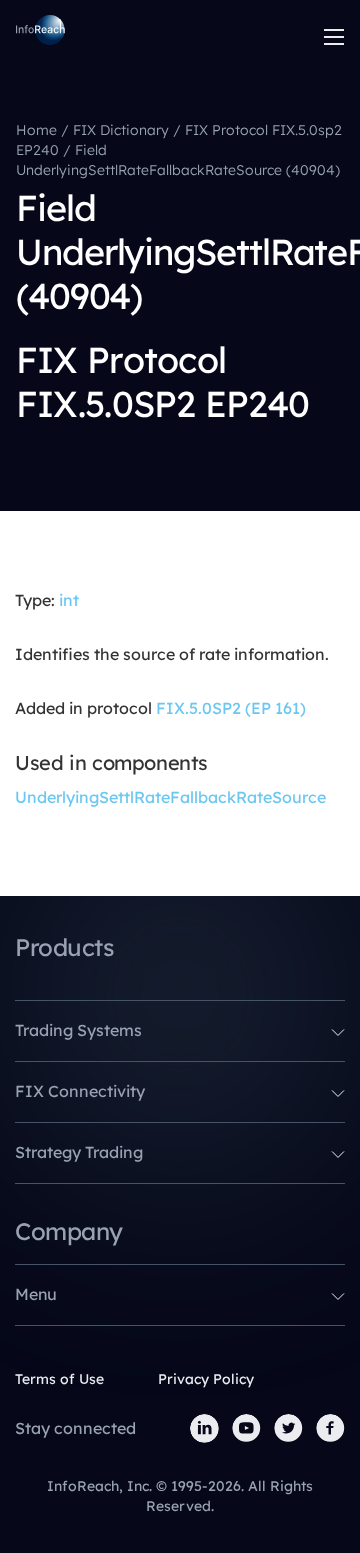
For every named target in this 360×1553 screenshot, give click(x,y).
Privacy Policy (206, 1379)
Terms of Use (59, 1379)
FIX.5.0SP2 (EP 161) (231, 708)
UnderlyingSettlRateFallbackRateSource (170, 797)
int (69, 600)
